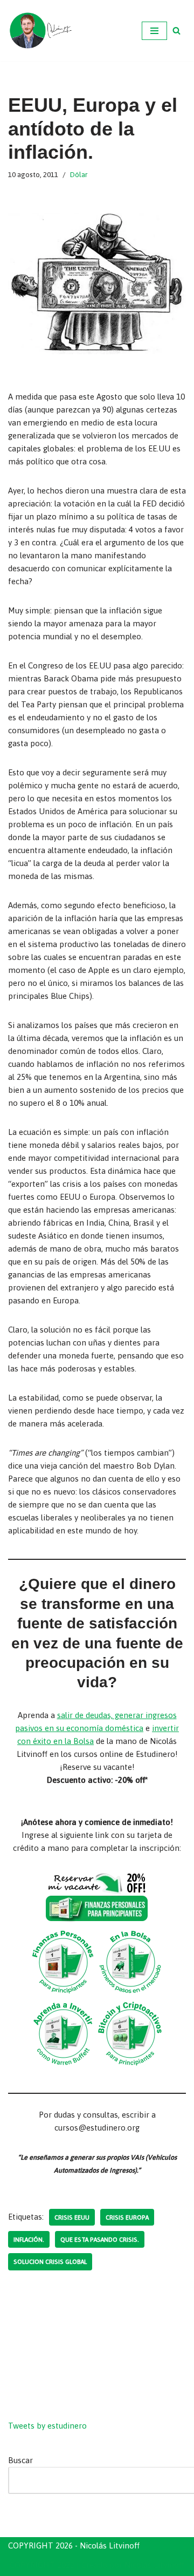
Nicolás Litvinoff (154, 2565)
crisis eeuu (72, 2217)
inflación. (29, 2239)
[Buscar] (176, 31)
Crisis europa (127, 2217)
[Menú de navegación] (154, 31)
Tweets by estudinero (47, 2426)
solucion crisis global (50, 2261)
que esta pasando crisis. (100, 2239)
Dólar (79, 174)
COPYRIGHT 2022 (42, 2565)
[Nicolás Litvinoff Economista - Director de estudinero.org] (40, 31)
